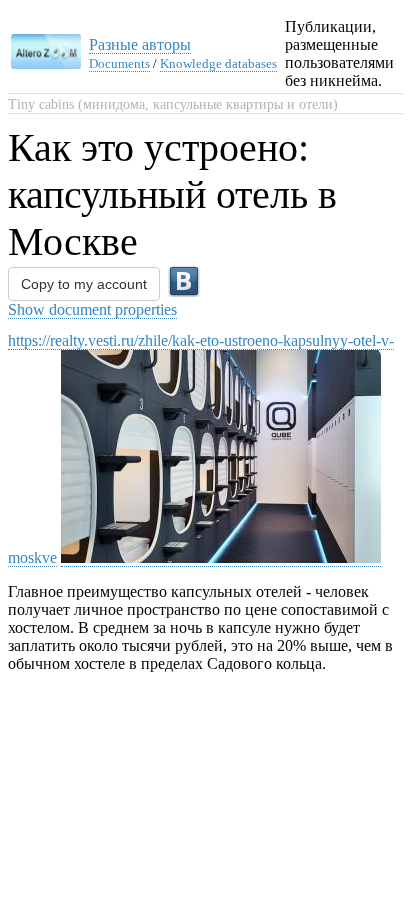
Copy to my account (84, 284)
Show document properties (92, 309)
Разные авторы (140, 44)
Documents (119, 63)
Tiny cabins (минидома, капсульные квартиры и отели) (173, 104)
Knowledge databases (218, 63)
